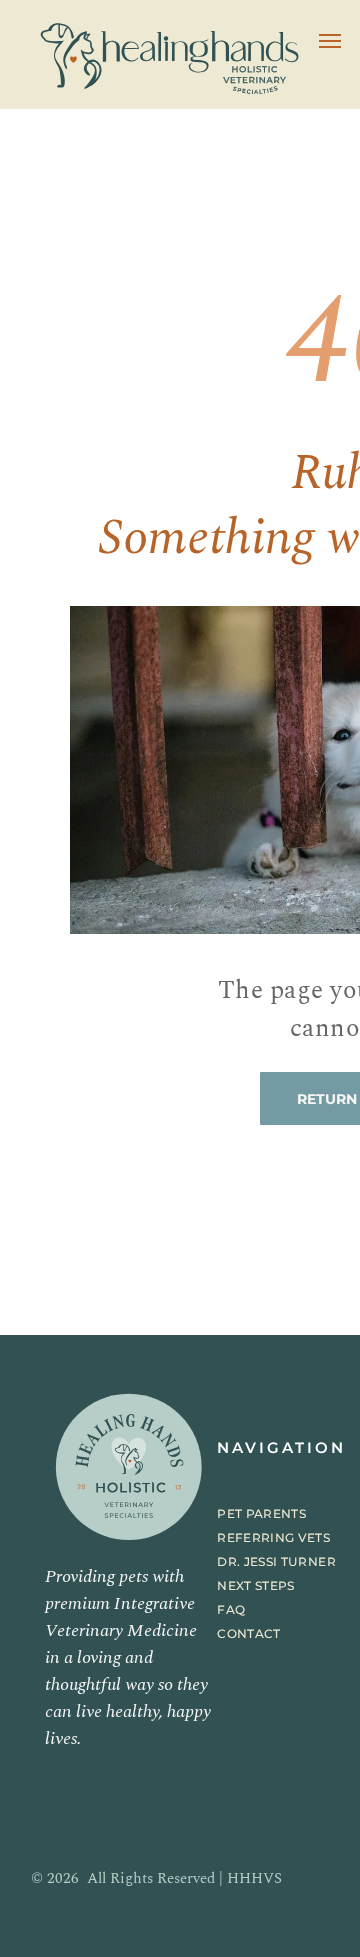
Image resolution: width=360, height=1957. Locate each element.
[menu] (330, 41)
